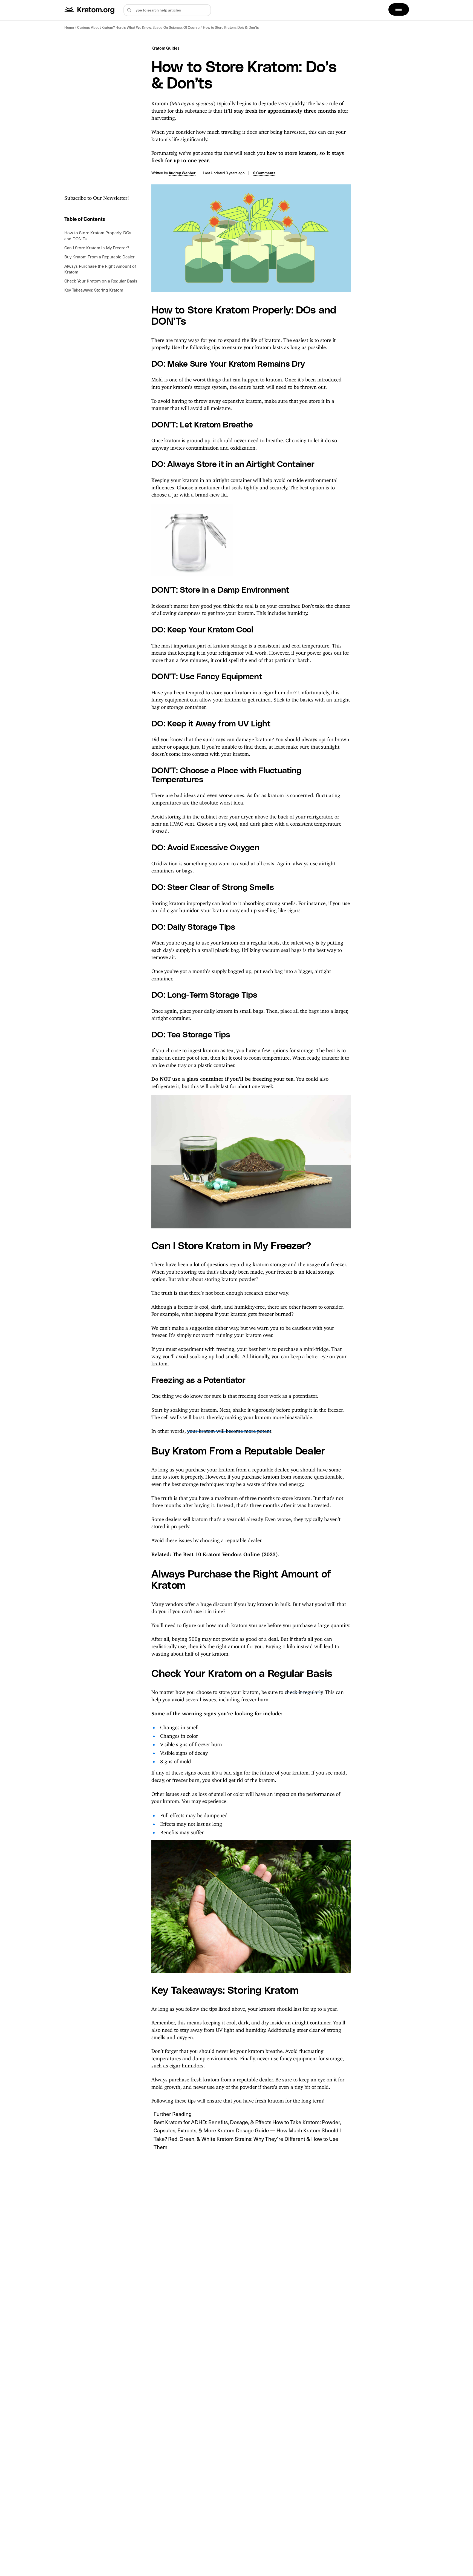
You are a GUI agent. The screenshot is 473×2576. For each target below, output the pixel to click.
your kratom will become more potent (229, 1430)
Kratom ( (161, 102)
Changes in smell (179, 1726)
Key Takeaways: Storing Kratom (94, 290)
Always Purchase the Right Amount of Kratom (100, 269)
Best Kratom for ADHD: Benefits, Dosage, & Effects (213, 2122)
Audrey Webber (182, 173)
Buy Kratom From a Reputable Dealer (99, 257)
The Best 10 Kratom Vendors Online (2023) (225, 1553)
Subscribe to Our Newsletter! (97, 197)
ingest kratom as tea (211, 1049)
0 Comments (264, 173)
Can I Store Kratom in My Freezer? (97, 248)
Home (69, 27)
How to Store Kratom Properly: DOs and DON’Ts (98, 236)
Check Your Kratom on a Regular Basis (101, 281)
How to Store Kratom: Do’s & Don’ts (231, 27)
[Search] (129, 10)
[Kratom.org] (90, 10)
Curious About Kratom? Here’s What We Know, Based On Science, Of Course (138, 27)
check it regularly (303, 1691)
